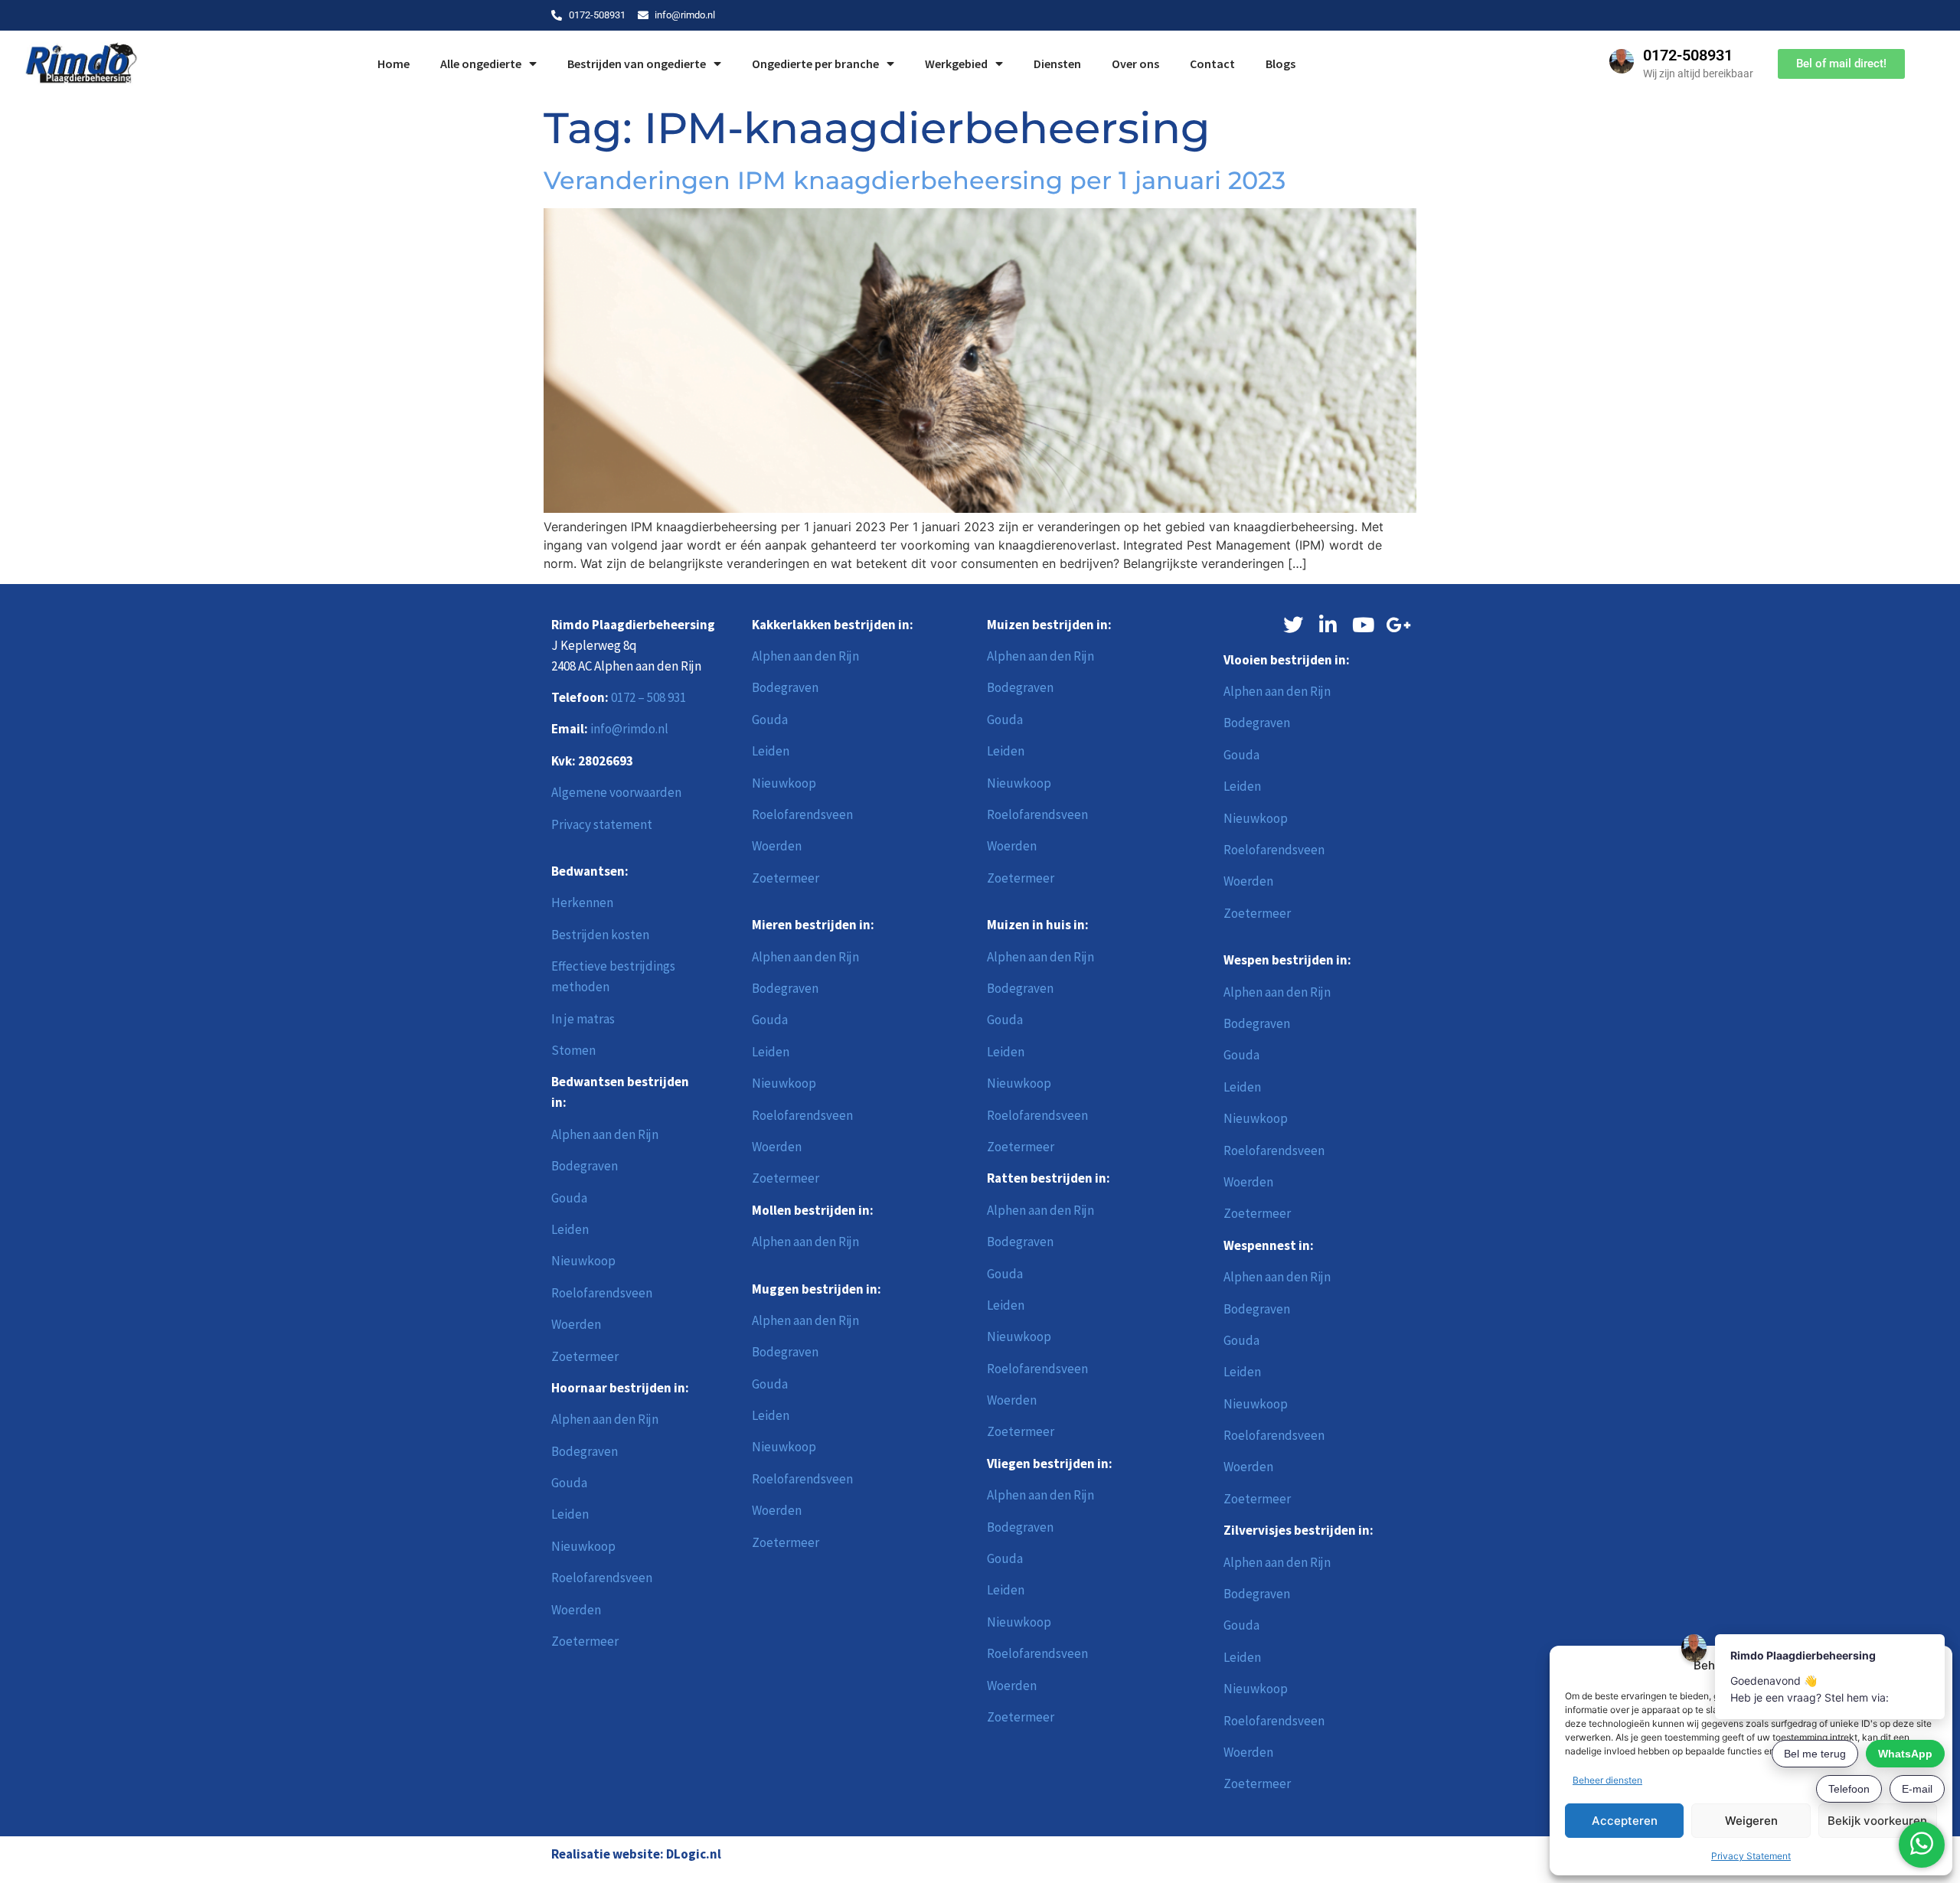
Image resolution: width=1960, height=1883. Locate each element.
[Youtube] (1364, 625)
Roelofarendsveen (602, 1293)
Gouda (569, 1198)
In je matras (583, 1019)
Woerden (576, 1324)
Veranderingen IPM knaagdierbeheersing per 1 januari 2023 (915, 180)
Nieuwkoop (583, 1261)
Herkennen (582, 902)
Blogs (1281, 64)
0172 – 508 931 (648, 697)
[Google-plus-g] (1399, 625)
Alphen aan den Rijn (605, 1134)
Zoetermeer (585, 1356)
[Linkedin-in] (1328, 625)
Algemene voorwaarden (616, 792)
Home (394, 64)
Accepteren (1625, 1821)
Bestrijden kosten (600, 935)
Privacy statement (602, 824)
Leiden (570, 1229)
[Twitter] (1293, 625)
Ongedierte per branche (815, 64)
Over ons (1135, 64)
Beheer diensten (1607, 1780)
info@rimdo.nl (629, 729)
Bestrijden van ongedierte (637, 64)
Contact (1212, 64)
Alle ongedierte (481, 64)
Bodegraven (585, 1166)
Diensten (1057, 64)
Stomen (573, 1050)
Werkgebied (956, 64)
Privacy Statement (1751, 1856)
